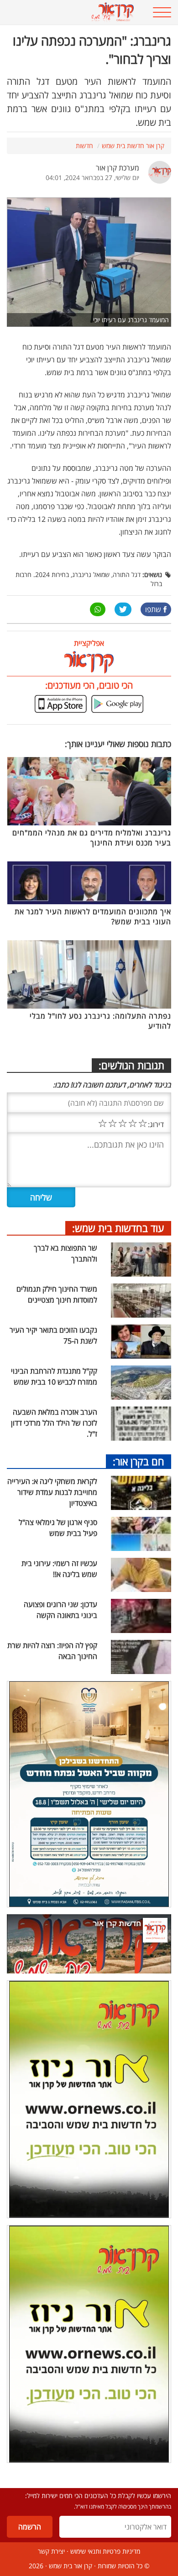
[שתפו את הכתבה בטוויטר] (123, 609)
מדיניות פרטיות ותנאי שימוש (105, 2551)
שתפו (153, 609)
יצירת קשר (51, 2551)
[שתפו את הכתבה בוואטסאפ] (98, 609)
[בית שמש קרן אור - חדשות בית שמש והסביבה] (74, 12)
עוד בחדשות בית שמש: (118, 1228)
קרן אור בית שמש (71, 2566)
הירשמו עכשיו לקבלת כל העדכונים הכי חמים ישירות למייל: (98, 2496)
